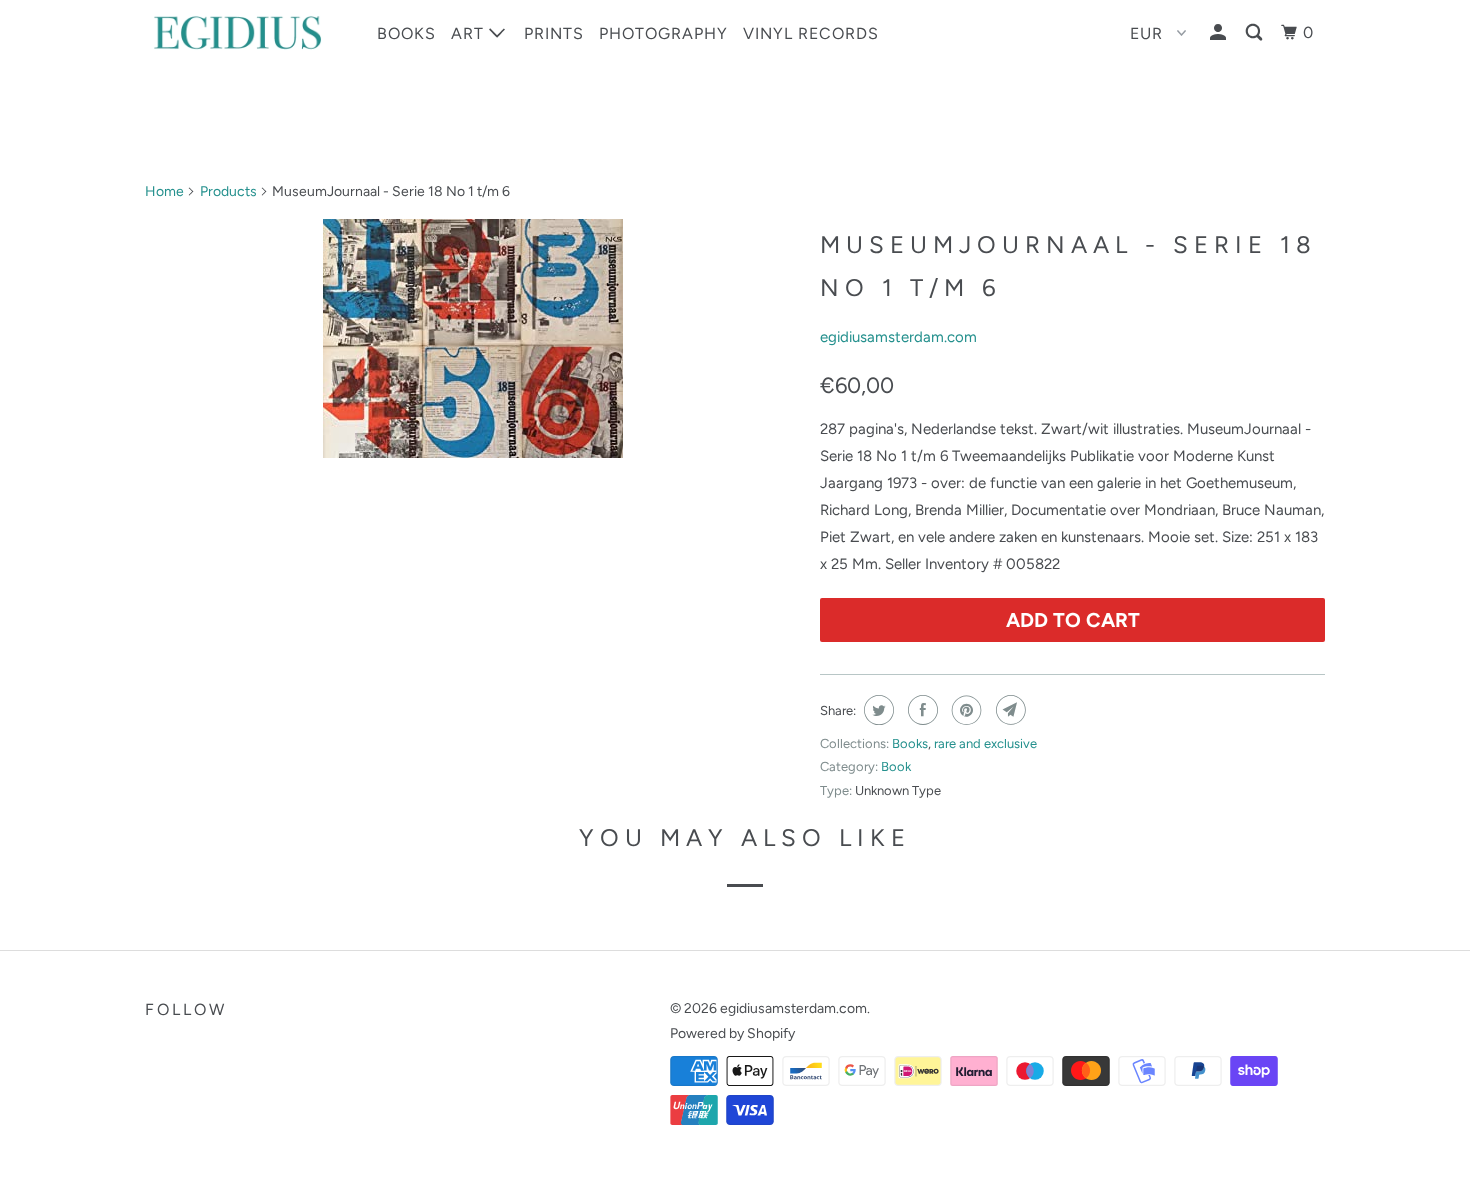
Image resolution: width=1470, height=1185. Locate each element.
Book (896, 766)
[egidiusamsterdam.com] (247, 32)
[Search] (1256, 33)
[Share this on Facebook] (920, 710)
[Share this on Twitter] (876, 710)
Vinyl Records (811, 33)
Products (228, 191)
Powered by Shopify (732, 1033)
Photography (663, 33)
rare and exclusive (985, 743)
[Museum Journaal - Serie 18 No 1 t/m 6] (472, 338)
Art (470, 33)
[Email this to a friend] (1008, 710)
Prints (554, 33)
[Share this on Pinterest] (964, 710)
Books (406, 33)
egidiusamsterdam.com (898, 337)
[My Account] (1220, 33)
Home (164, 191)
